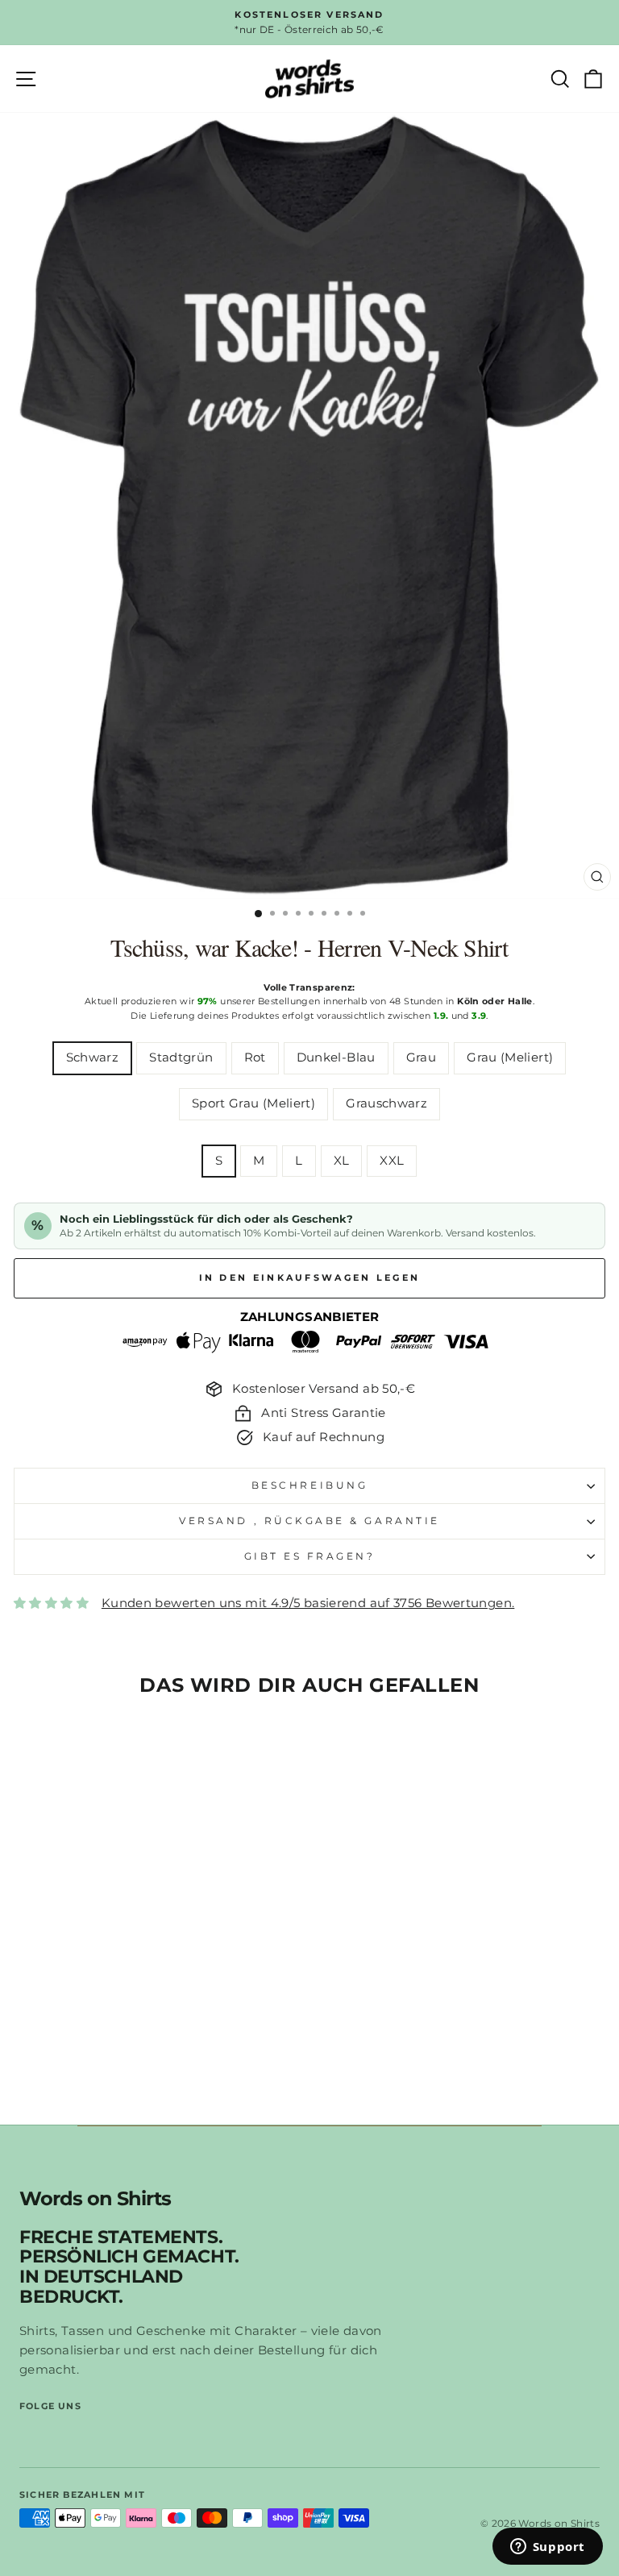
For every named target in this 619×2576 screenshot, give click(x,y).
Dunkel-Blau (336, 1057)
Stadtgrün (181, 1057)
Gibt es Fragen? (310, 1556)
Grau (421, 1057)
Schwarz (93, 1057)
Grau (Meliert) (510, 1057)
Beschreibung (309, 1485)
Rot (255, 1057)
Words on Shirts (95, 2199)
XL (342, 1161)
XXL (392, 1161)
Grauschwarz (386, 1103)
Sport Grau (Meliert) (253, 1103)
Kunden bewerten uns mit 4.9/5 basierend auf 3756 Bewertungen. (308, 1603)
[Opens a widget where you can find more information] (547, 2548)
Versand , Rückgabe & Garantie (309, 1521)
